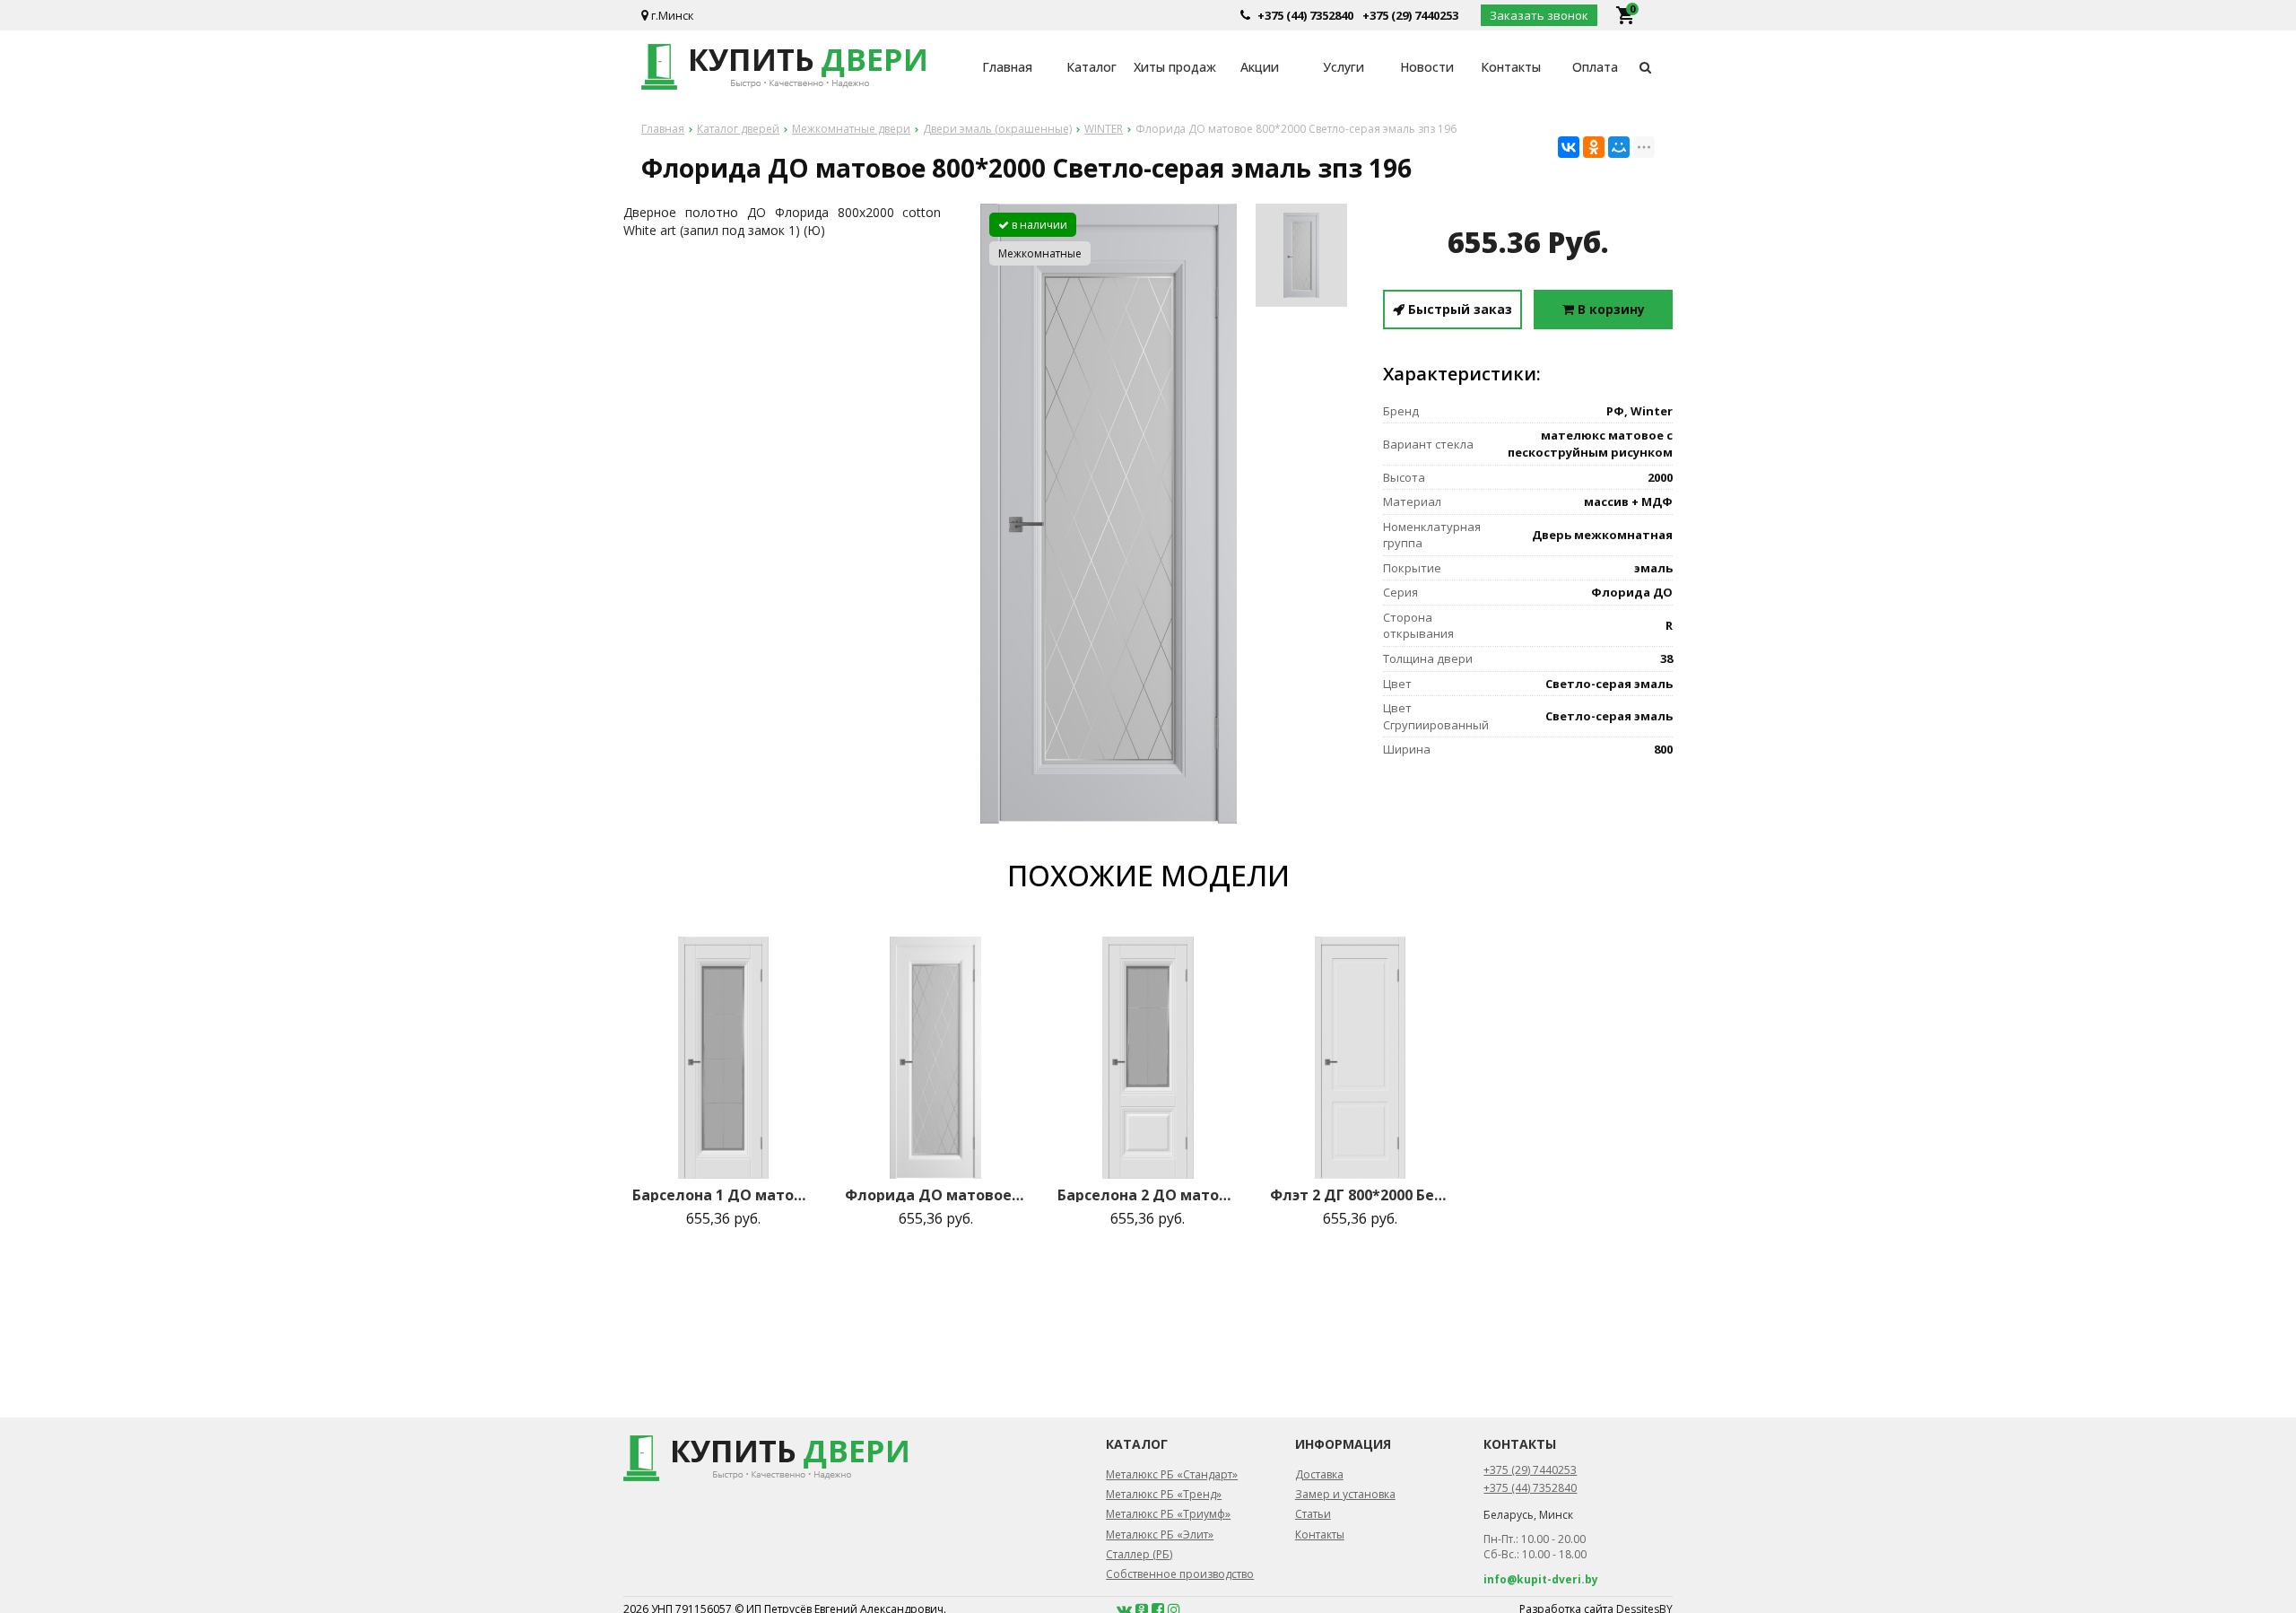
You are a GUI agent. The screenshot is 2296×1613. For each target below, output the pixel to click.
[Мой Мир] (1619, 147)
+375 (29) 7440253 (1410, 15)
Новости (1427, 67)
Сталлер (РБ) (1139, 1554)
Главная (1007, 67)
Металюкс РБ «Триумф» (1168, 1514)
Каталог (1091, 67)
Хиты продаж (1175, 67)
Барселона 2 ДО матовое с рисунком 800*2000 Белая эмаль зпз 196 (1148, 1195)
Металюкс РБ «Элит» (1160, 1535)
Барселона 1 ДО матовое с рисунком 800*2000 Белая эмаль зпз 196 (723, 1195)
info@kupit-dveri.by (1541, 1579)
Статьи (1313, 1514)
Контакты (1511, 67)
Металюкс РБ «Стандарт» (1172, 1474)
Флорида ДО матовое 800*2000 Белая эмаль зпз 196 (935, 1195)
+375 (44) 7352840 (1305, 15)
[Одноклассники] (1594, 147)
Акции (1260, 67)
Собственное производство (1180, 1574)
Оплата (1595, 67)
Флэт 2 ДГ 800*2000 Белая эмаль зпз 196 (1361, 1195)
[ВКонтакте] (1569, 147)
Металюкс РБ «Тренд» (1164, 1494)
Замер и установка (1345, 1494)
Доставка (1319, 1474)
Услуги (1344, 67)
